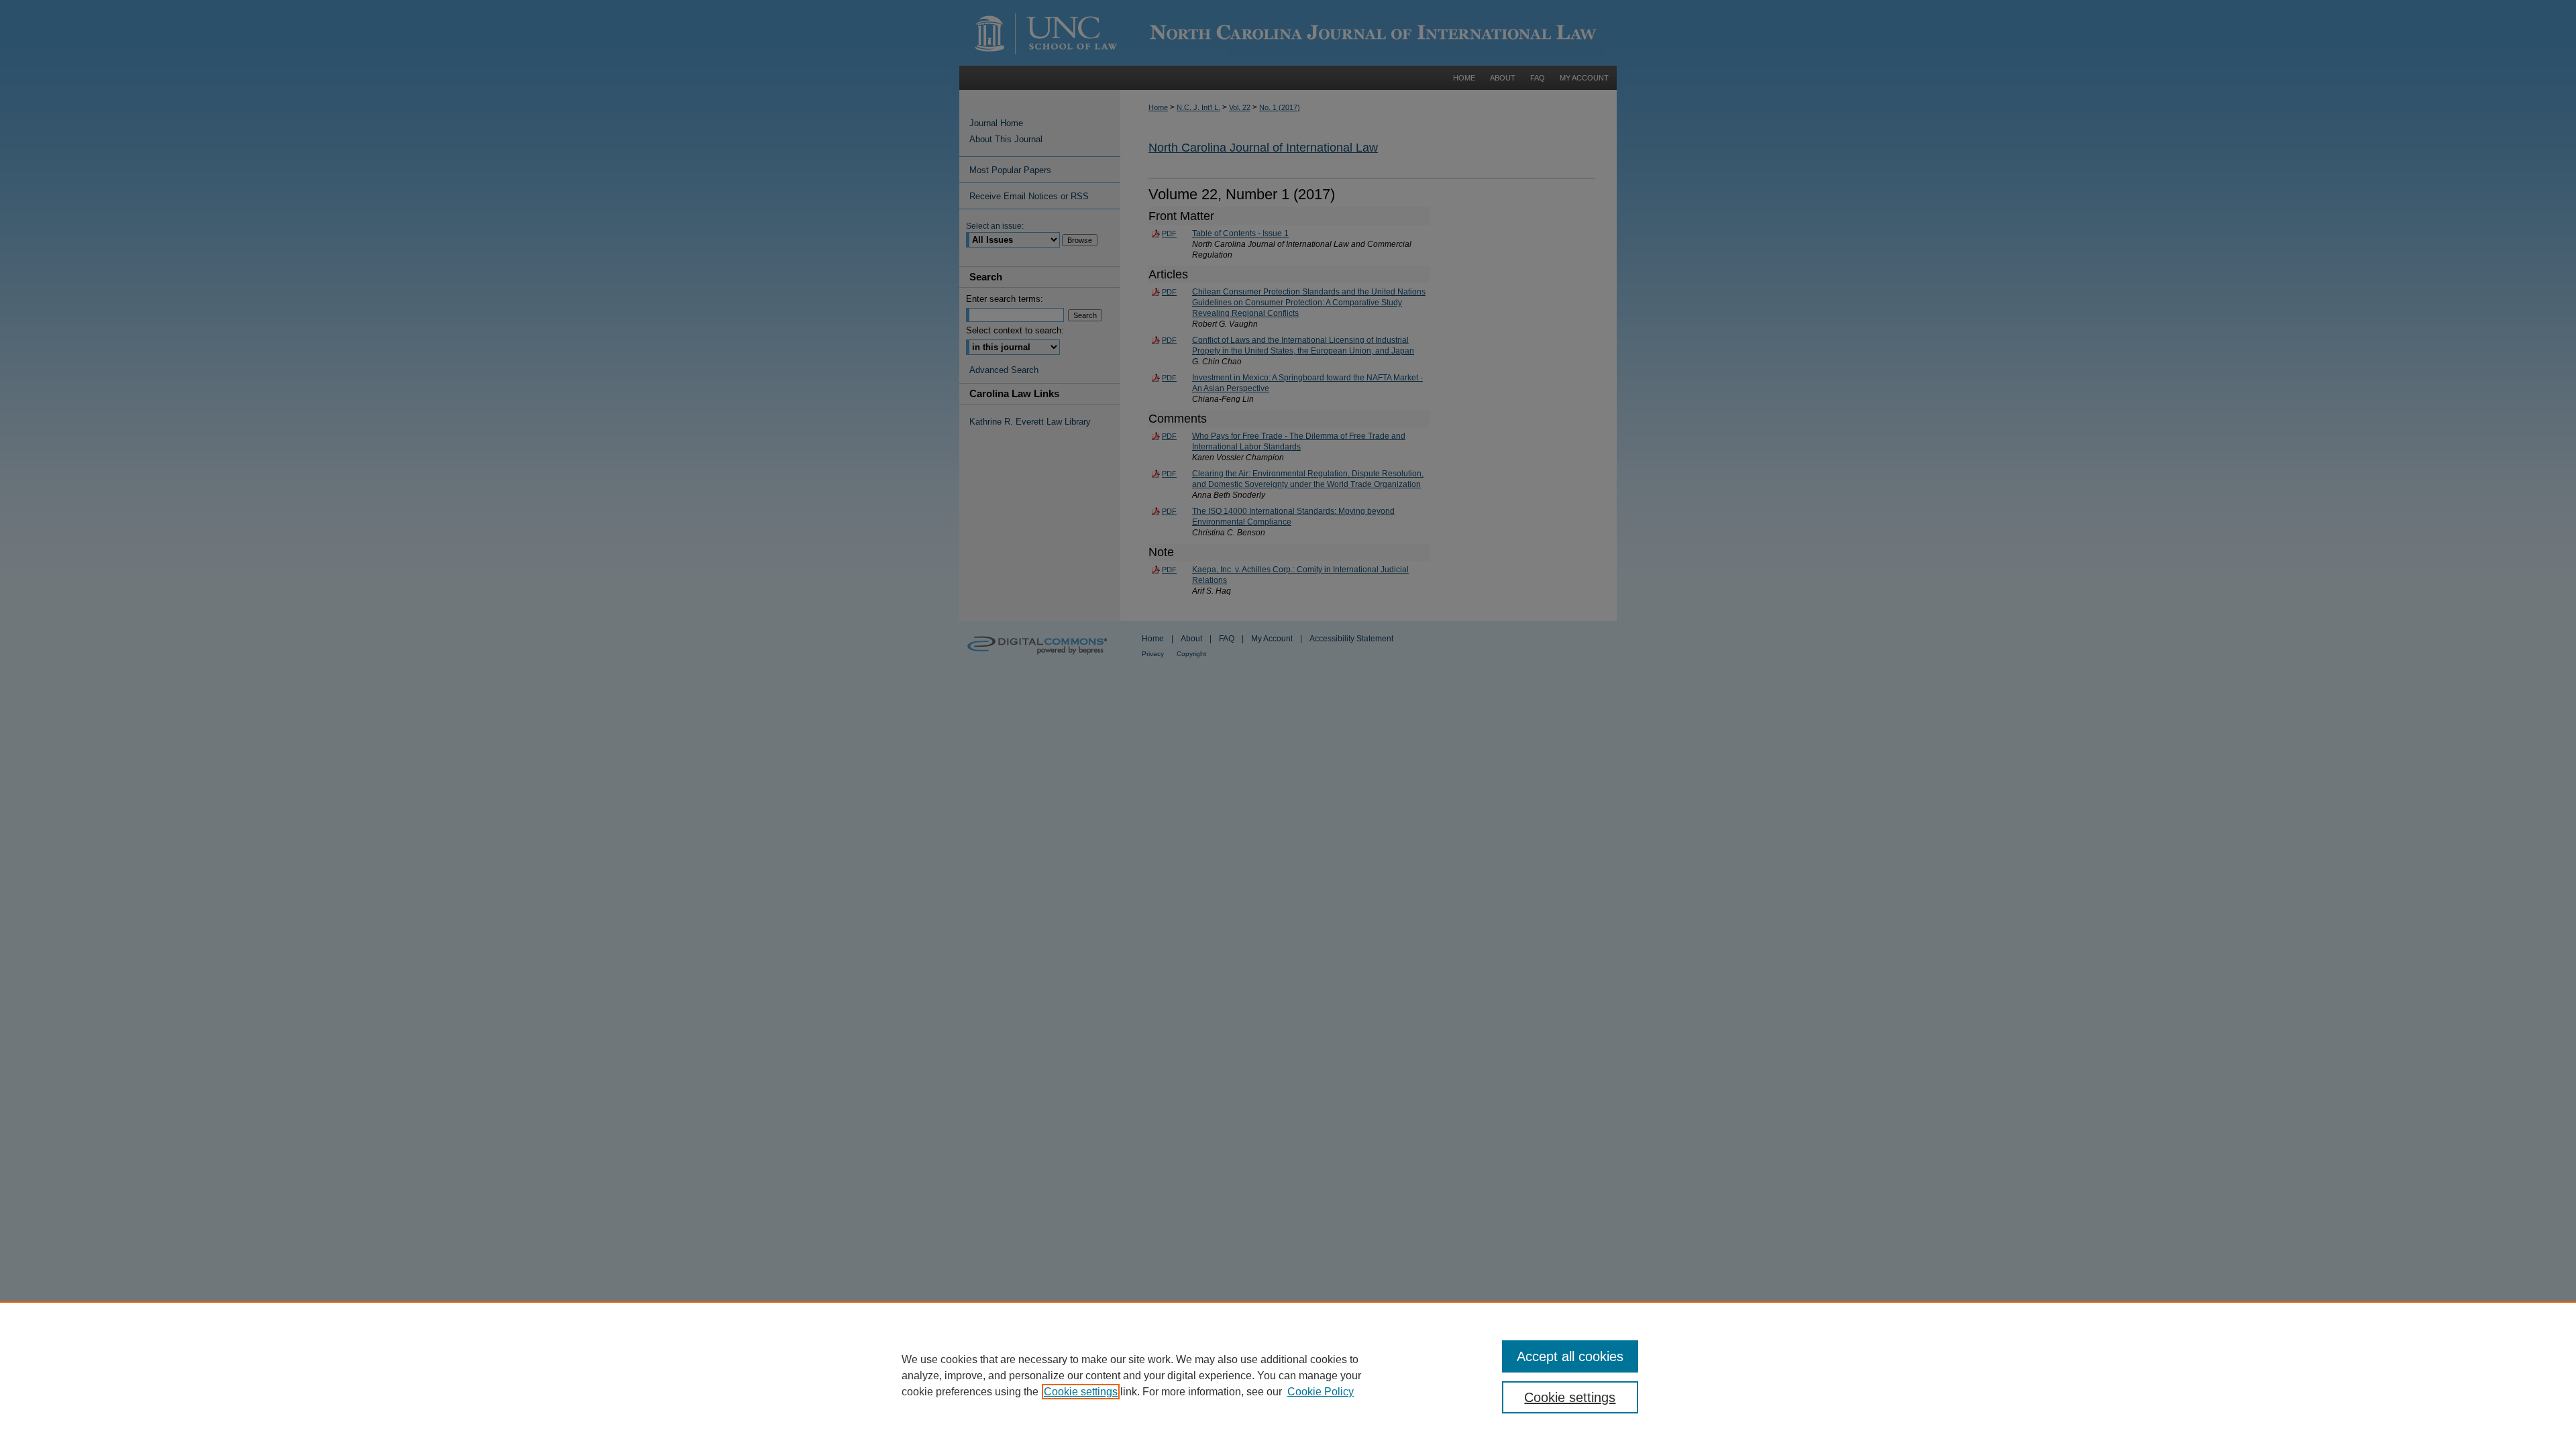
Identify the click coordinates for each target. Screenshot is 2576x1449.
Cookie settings (1081, 1392)
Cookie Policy (1321, 1392)
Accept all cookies (1570, 1356)
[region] (1288, 1375)
